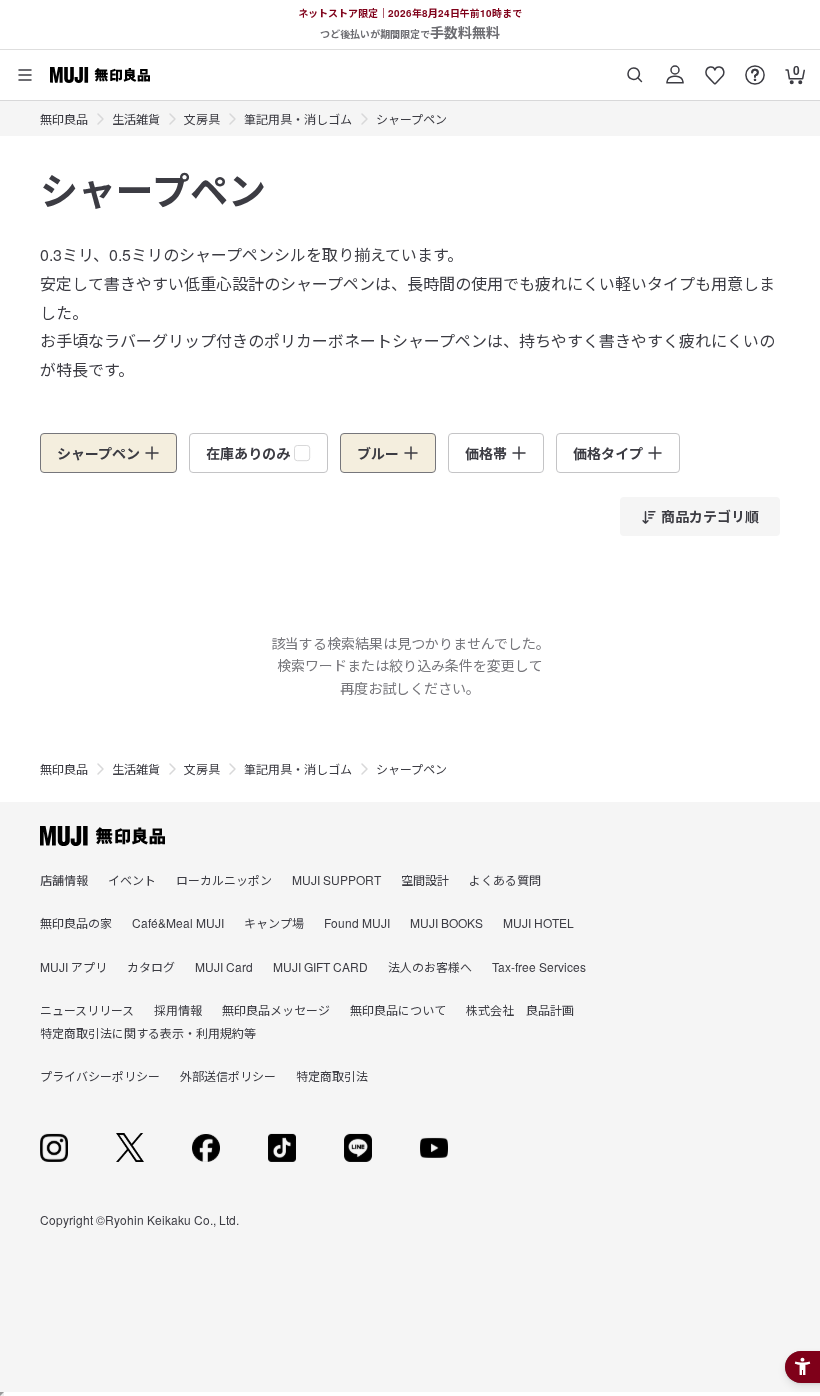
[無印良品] (102, 836)
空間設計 (425, 879)
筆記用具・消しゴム (298, 118)
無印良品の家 (76, 922)
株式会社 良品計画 (520, 1009)
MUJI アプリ (73, 966)
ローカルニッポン (224, 879)
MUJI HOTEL (538, 922)
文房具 (202, 118)
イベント (132, 879)
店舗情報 (64, 879)
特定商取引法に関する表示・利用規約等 (148, 1032)
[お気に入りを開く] (715, 67)
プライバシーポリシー (100, 1075)
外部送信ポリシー (228, 1075)
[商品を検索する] (635, 67)
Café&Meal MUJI (178, 922)
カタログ (151, 966)
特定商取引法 (332, 1075)
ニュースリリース (87, 1009)
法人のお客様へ (430, 966)
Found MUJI (357, 922)
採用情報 (178, 1009)
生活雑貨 (136, 118)
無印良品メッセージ (276, 1009)
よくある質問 (505, 879)
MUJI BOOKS (446, 922)
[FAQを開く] (755, 67)
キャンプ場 (274, 922)
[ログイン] (675, 67)
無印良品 (64, 118)
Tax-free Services (539, 966)
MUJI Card (224, 966)
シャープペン (411, 118)
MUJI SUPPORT (336, 879)
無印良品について (398, 1009)
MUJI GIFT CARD (320, 966)
